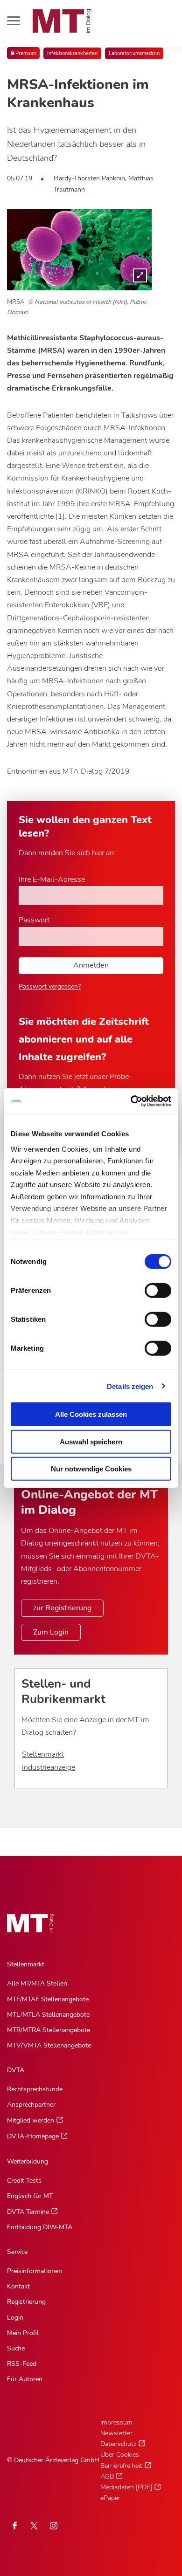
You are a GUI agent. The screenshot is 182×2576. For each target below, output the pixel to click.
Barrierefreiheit (121, 2466)
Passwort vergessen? (50, 986)
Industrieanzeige (49, 1767)
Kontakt (18, 2286)
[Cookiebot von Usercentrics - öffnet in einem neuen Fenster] (131, 1101)
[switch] (150, 1288)
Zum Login (51, 1632)
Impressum (116, 2422)
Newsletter (116, 2433)
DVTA (16, 2070)
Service (17, 2252)
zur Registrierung (62, 1608)
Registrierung (26, 2302)
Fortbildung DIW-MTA (40, 2227)
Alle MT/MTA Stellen (37, 1983)
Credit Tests (24, 2181)
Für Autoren (25, 2379)
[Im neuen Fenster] (34, 2526)
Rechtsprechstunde (35, 2089)
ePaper (110, 2498)
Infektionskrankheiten (72, 53)
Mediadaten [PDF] (126, 2487)
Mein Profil (23, 2333)
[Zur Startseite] (62, 21)
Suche (16, 2348)
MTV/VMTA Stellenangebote (49, 2045)
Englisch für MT (30, 2196)
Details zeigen (130, 1386)
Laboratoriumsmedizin (134, 53)
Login (15, 2318)
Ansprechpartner (31, 2105)
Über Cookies (120, 2455)
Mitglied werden (31, 2120)
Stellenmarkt (43, 1754)
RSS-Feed (22, 2364)
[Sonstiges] (79, 250)
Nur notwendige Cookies (91, 1469)
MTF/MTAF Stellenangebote (48, 1999)
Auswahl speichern (91, 1441)
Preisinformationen (35, 2271)
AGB (107, 2476)
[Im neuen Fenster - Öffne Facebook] (14, 2526)
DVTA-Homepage (33, 2136)
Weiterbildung (28, 2161)
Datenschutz (118, 2444)
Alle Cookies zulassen (91, 1414)
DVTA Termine (28, 2212)
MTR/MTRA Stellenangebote (49, 2030)
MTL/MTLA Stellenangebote (48, 2015)
